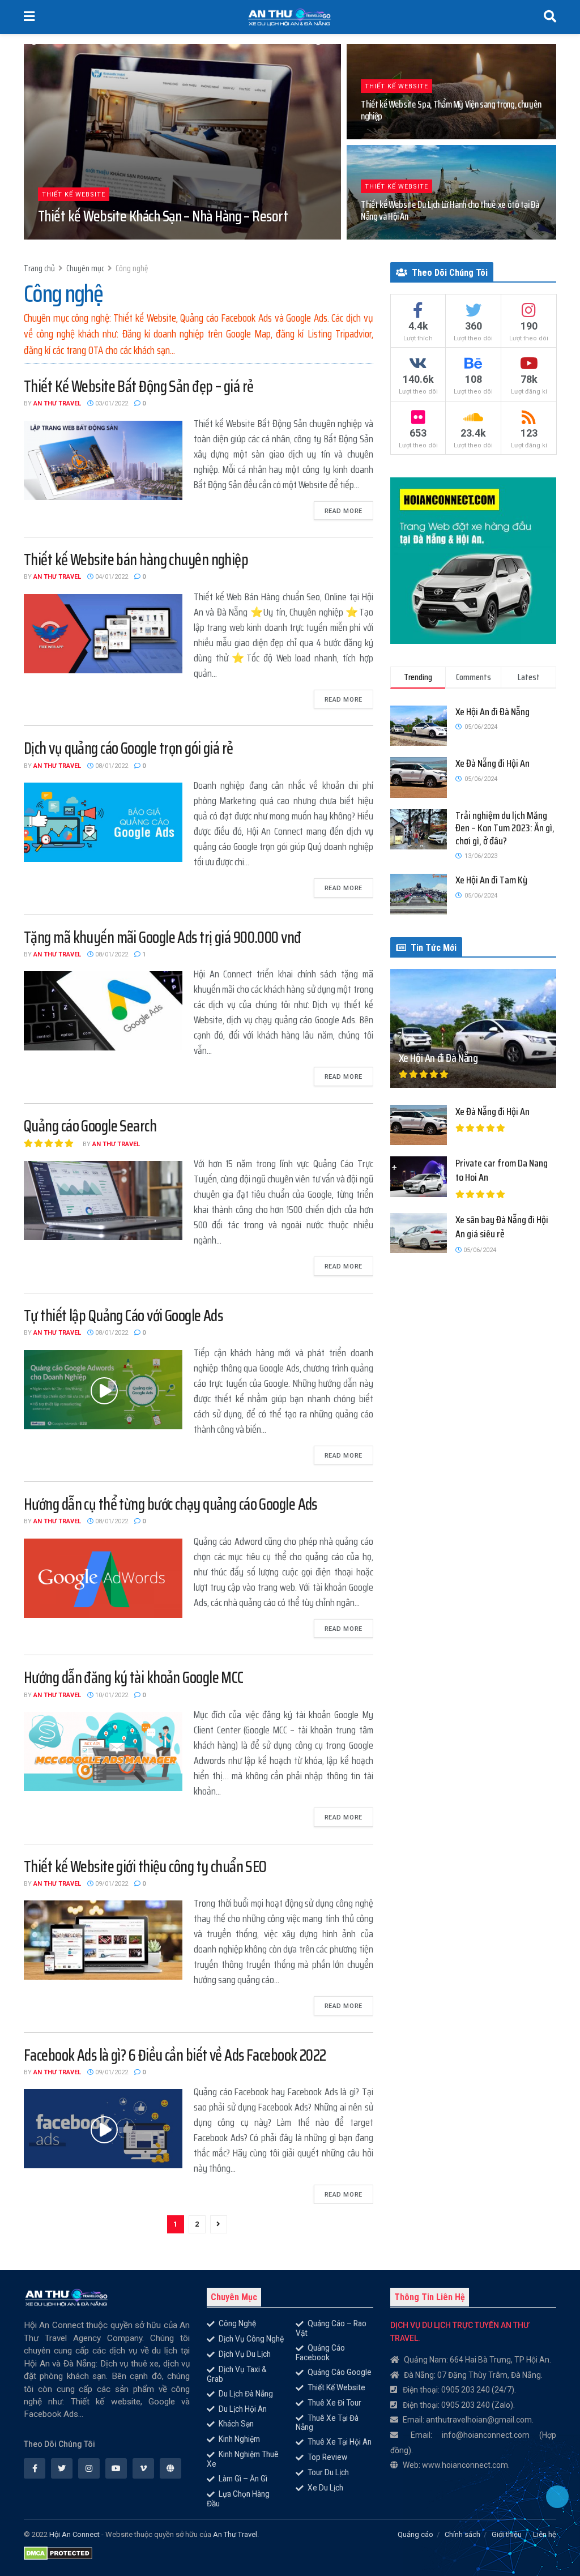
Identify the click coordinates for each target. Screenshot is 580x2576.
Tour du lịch (328, 2472)
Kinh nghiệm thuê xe (243, 2459)
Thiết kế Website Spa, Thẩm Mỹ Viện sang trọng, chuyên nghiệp (451, 110)
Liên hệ (545, 2534)
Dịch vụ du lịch (245, 2354)
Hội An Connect (74, 2534)
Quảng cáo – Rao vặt (331, 2328)
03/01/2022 (120, 239)
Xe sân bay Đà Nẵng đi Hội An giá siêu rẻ (502, 1227)
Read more (344, 511)
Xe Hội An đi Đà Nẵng (492, 712)
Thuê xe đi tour (334, 2403)
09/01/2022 (111, 1884)
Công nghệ (132, 268)
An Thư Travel (57, 403)
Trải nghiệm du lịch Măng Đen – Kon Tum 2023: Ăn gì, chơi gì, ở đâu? (505, 828)
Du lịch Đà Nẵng (246, 2394)
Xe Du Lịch (325, 2488)
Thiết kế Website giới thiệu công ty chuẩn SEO (145, 1866)
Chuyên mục (85, 268)
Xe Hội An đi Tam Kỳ (491, 880)
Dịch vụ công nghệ (251, 2339)
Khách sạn (236, 2424)
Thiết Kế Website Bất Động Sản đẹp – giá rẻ (138, 386)
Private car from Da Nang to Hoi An (502, 1170)
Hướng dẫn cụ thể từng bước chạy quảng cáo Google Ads (170, 1504)
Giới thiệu (507, 2534)
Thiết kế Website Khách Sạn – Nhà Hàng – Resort (163, 216)
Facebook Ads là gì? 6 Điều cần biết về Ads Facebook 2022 (175, 2055)
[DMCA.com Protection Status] (58, 2550)
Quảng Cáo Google (340, 2372)
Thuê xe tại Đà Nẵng (327, 2423)
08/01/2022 (111, 766)
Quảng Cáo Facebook (320, 2353)
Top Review (327, 2457)
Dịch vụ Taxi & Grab (237, 2374)
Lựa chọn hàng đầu (238, 2499)
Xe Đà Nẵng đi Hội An (492, 763)
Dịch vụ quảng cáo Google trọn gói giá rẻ (129, 748)
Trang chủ (39, 268)
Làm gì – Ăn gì (243, 2479)
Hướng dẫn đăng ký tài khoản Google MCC (134, 1677)
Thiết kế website (74, 195)
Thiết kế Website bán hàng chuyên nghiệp (136, 559)
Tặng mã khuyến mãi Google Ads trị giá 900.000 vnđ (163, 937)
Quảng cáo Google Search (90, 1126)
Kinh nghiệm (239, 2439)
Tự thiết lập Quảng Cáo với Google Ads (123, 1315)
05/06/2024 (479, 1250)
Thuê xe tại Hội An (340, 2442)
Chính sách (462, 2534)
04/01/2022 (111, 577)
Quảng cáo (415, 2534)
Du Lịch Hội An (243, 2409)
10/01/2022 (111, 1695)
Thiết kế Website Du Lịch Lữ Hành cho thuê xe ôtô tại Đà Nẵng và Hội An (450, 210)
